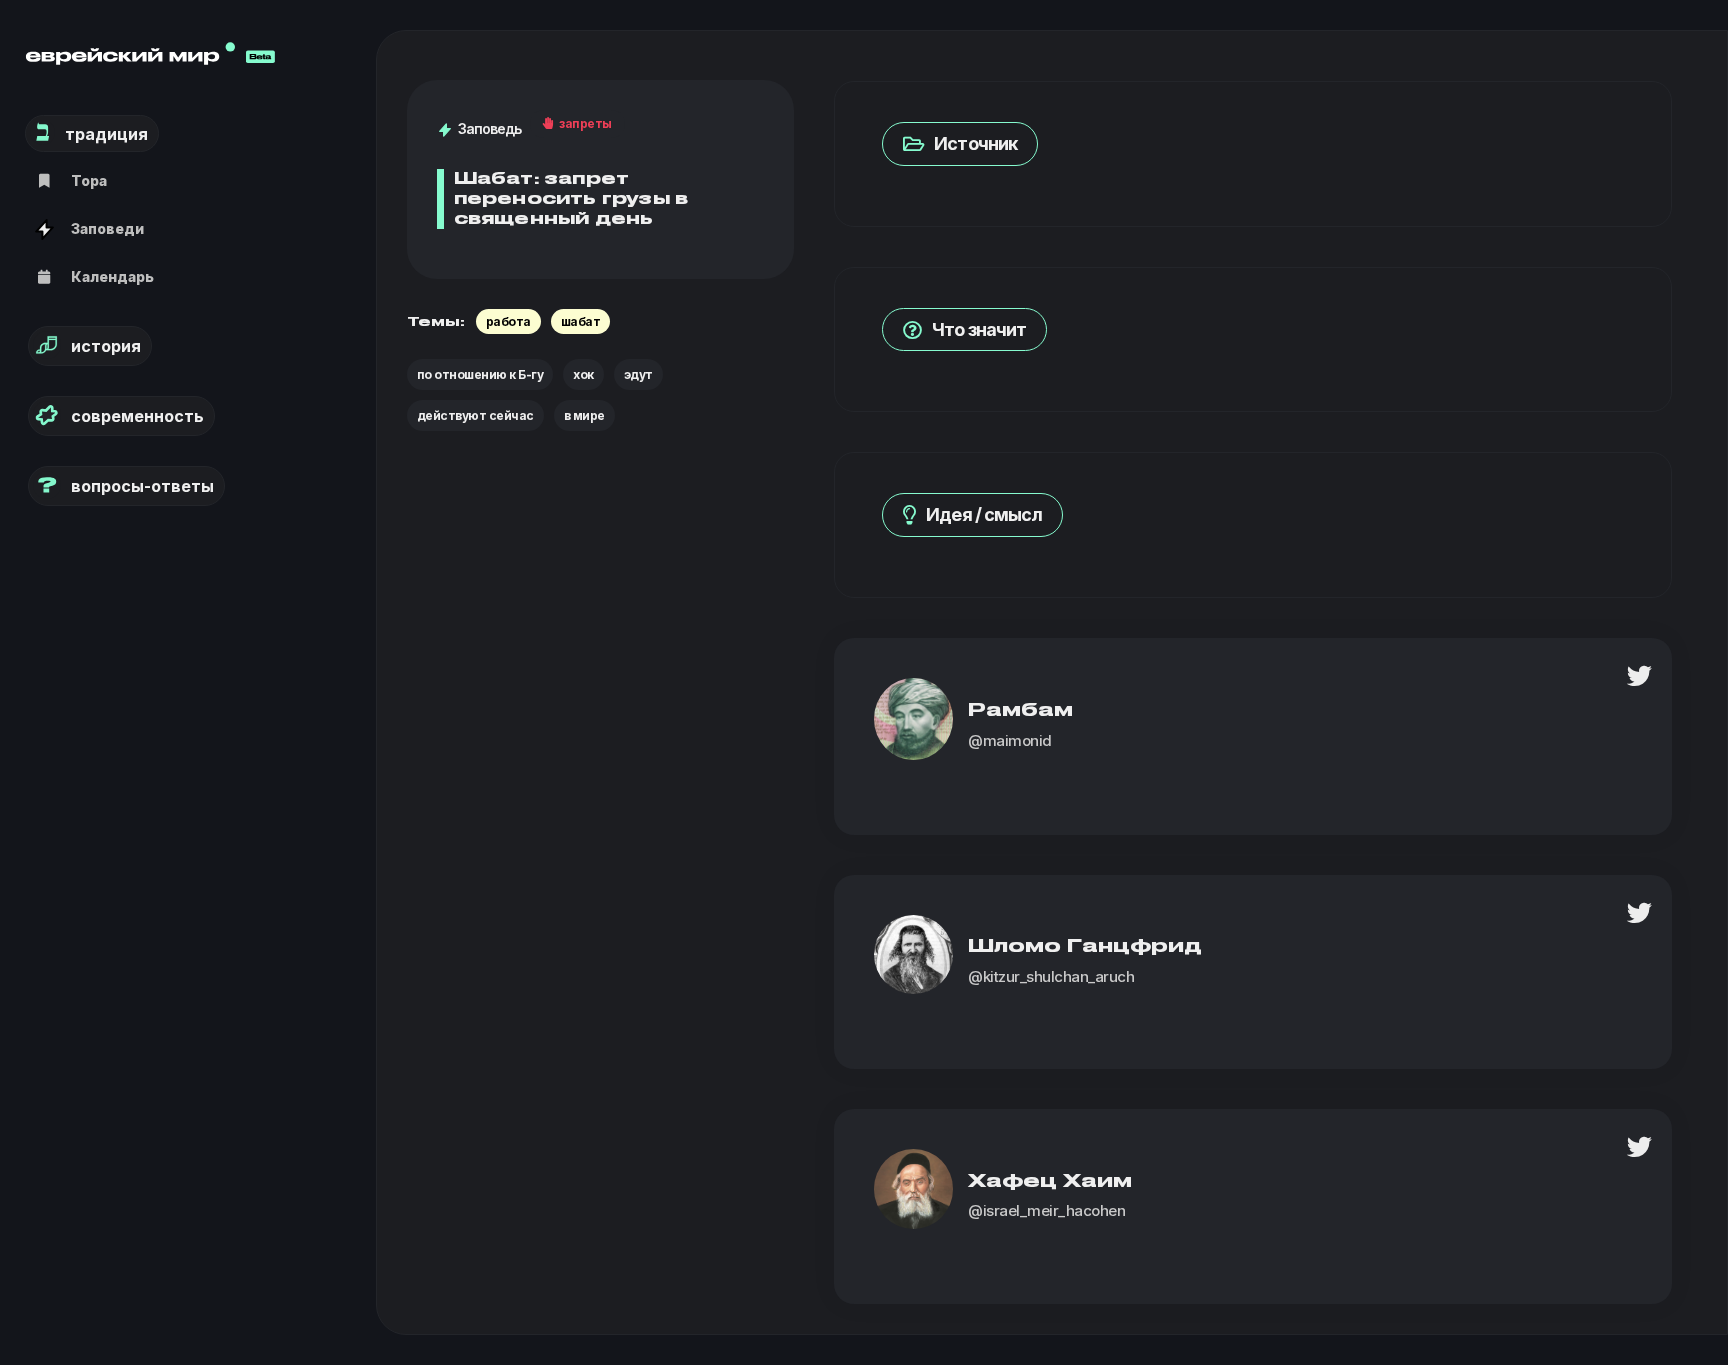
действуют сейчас (475, 415)
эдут (638, 374)
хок (583, 374)
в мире (584, 415)
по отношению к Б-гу (480, 374)
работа (508, 321)
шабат (581, 321)
